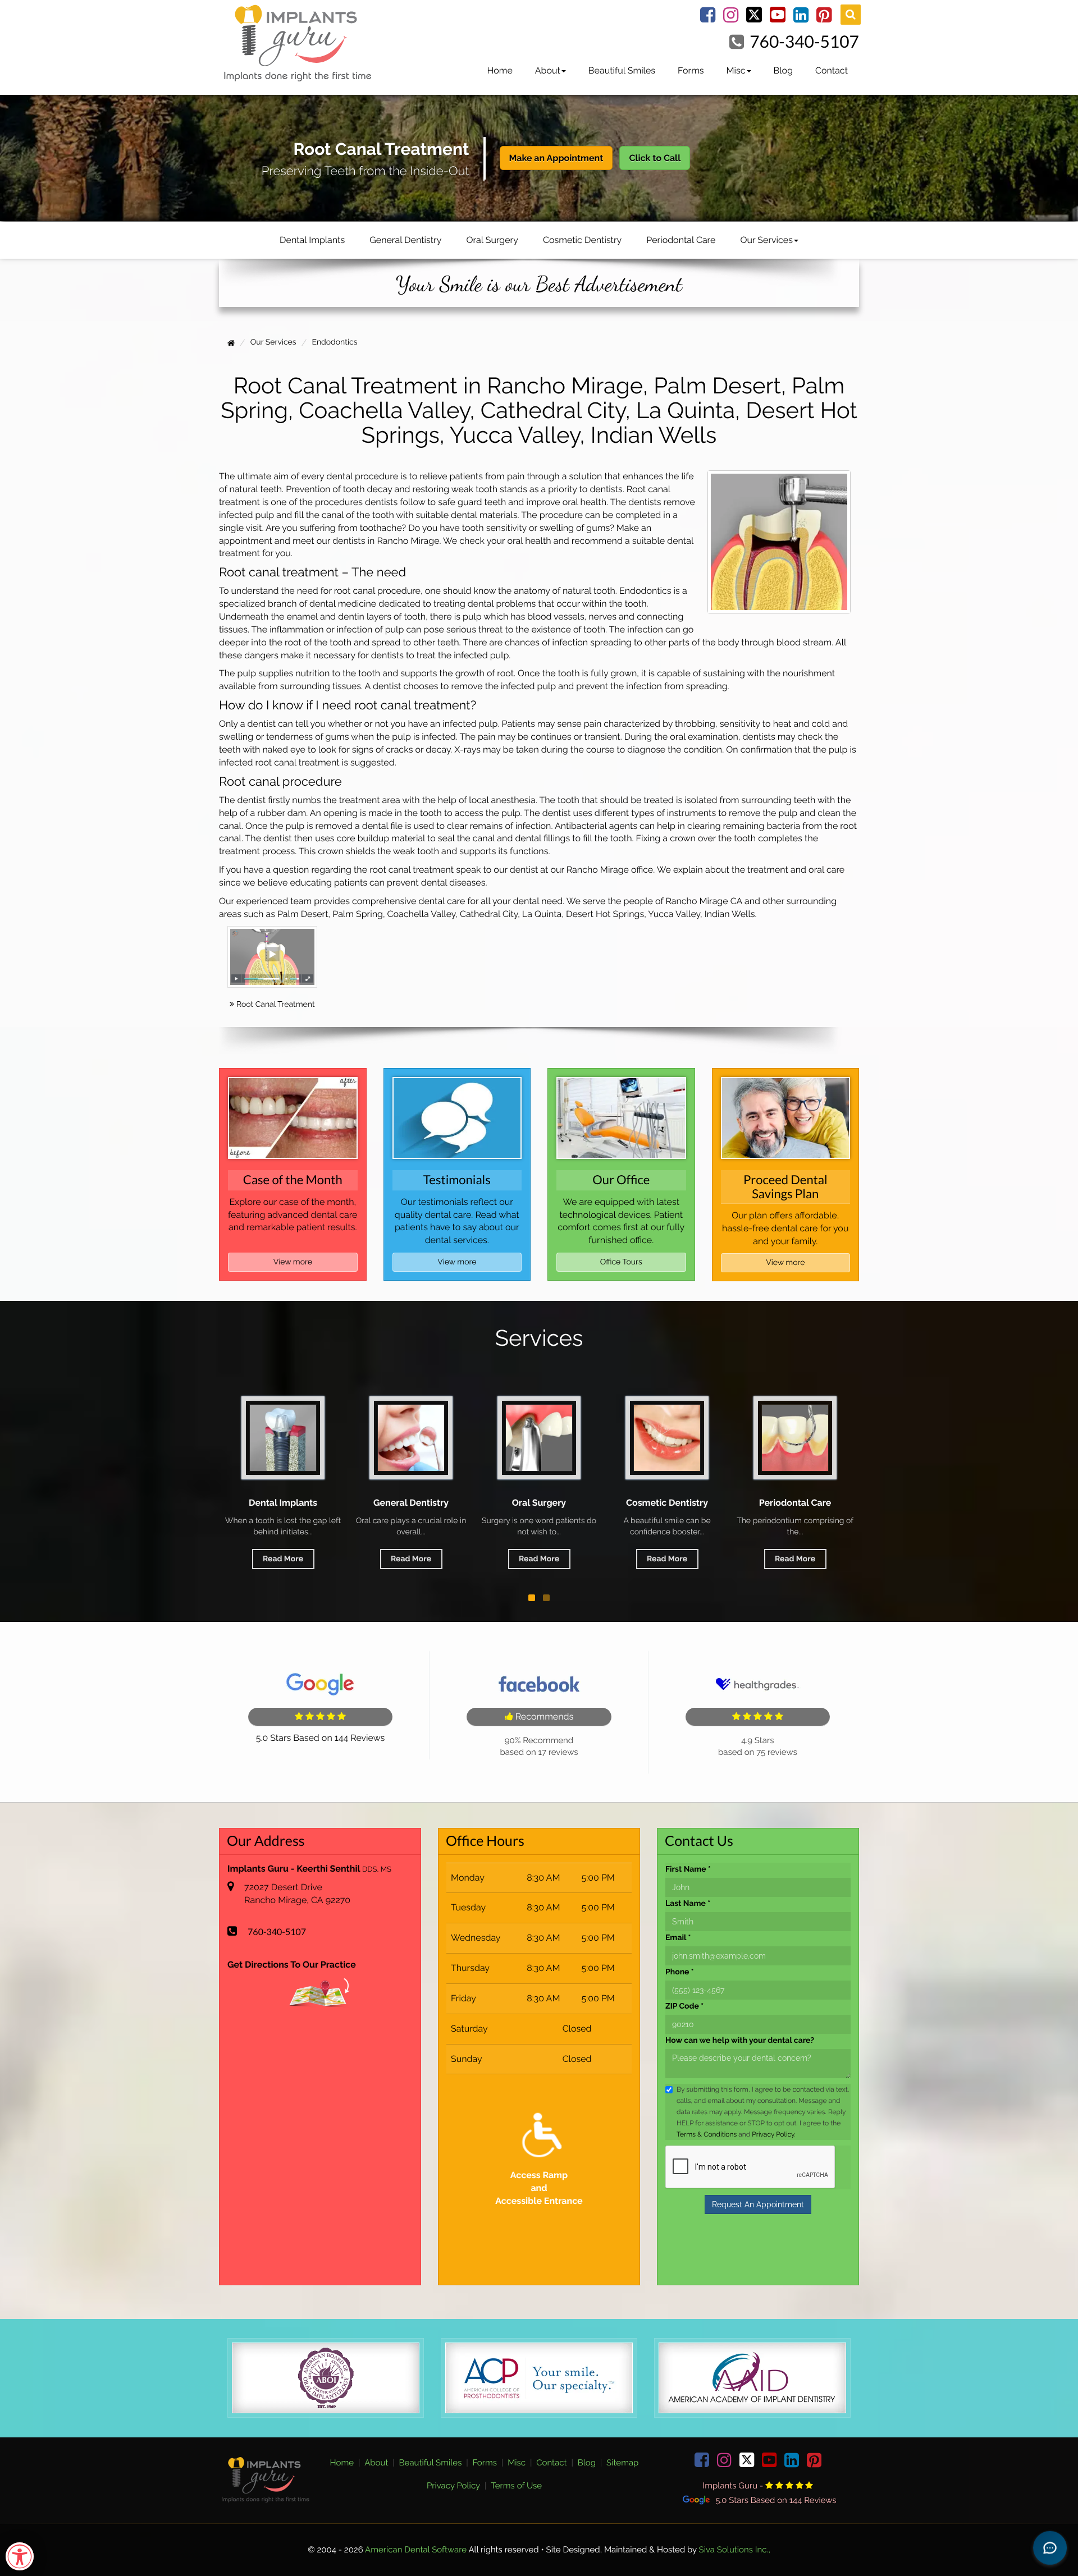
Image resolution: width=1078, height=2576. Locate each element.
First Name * (688, 1869)
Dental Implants (312, 240)
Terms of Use (516, 2486)
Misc (517, 2463)
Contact (832, 70)
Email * (678, 1937)
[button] (532, 1598)
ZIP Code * (684, 2006)
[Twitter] (754, 18)
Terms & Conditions (707, 2134)
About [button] (548, 70)
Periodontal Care (681, 240)
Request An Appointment (758, 2204)
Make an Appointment (556, 158)
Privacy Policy (773, 2134)
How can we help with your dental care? (740, 2040)
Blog (783, 70)
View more (293, 1262)
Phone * (680, 1972)
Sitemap (622, 2463)
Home (499, 70)
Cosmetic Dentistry (582, 240)
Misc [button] (736, 70)
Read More (283, 1559)
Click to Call (655, 158)
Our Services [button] (766, 240)
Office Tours (621, 1262)
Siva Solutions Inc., (735, 2550)
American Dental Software (417, 2550)
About (376, 2463)
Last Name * (688, 1903)
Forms (691, 70)
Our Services (795, 1503)
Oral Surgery (492, 240)
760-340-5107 (804, 42)
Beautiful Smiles (622, 70)
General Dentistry (405, 240)
